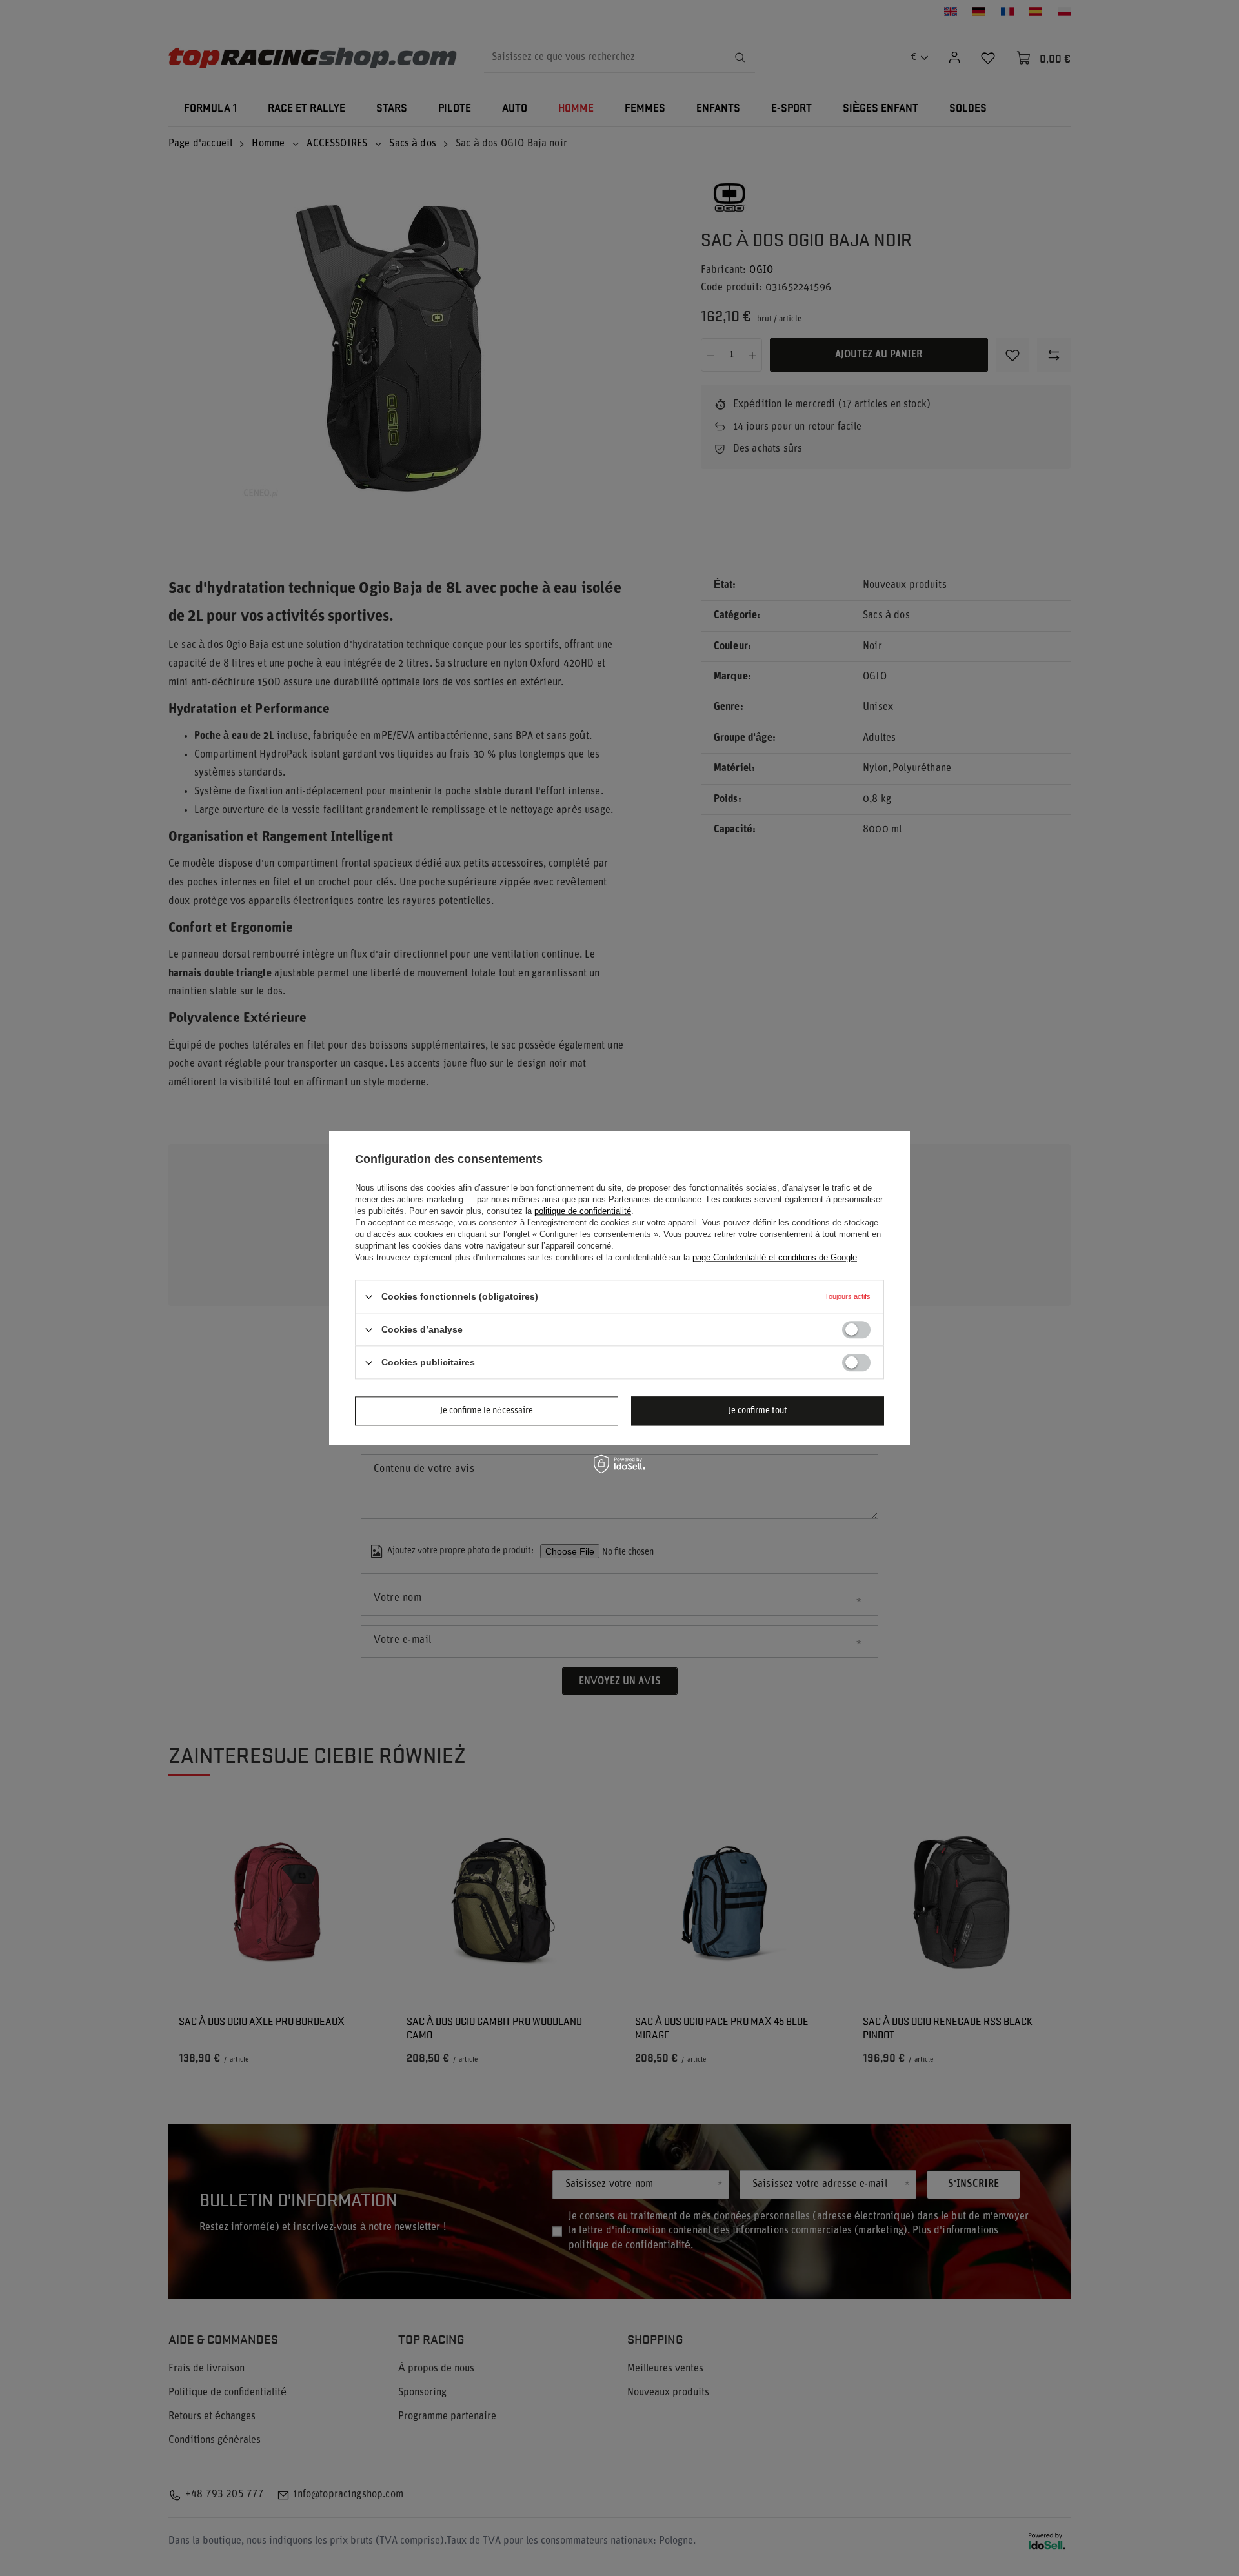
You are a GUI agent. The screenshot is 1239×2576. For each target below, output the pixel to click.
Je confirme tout (758, 1411)
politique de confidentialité (583, 1211)
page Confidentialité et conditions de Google (775, 1257)
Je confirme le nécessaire (487, 1411)
